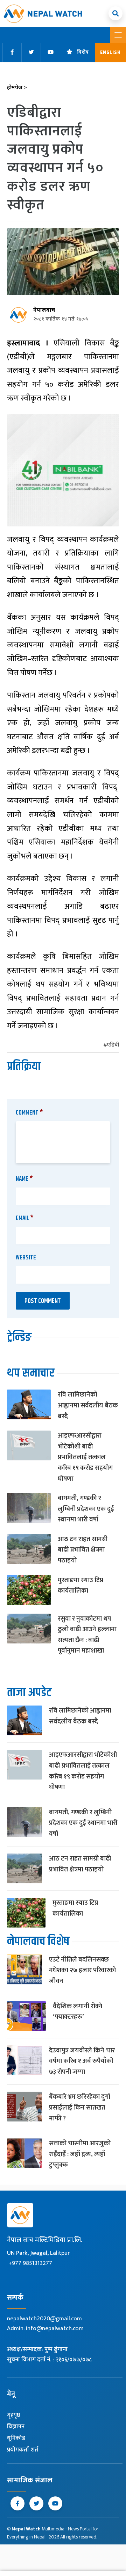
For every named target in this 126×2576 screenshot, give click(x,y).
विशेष (83, 52)
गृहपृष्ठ (14, 2415)
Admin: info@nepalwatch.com (45, 2328)
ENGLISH (110, 52)
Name (24, 1179)
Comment (29, 1113)
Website (26, 1258)
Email (25, 1218)
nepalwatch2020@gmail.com (44, 2319)
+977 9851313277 (30, 2263)
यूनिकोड (16, 2438)
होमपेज (17, 88)
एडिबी (113, 1045)
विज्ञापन (16, 2427)
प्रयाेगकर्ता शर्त (23, 2450)
